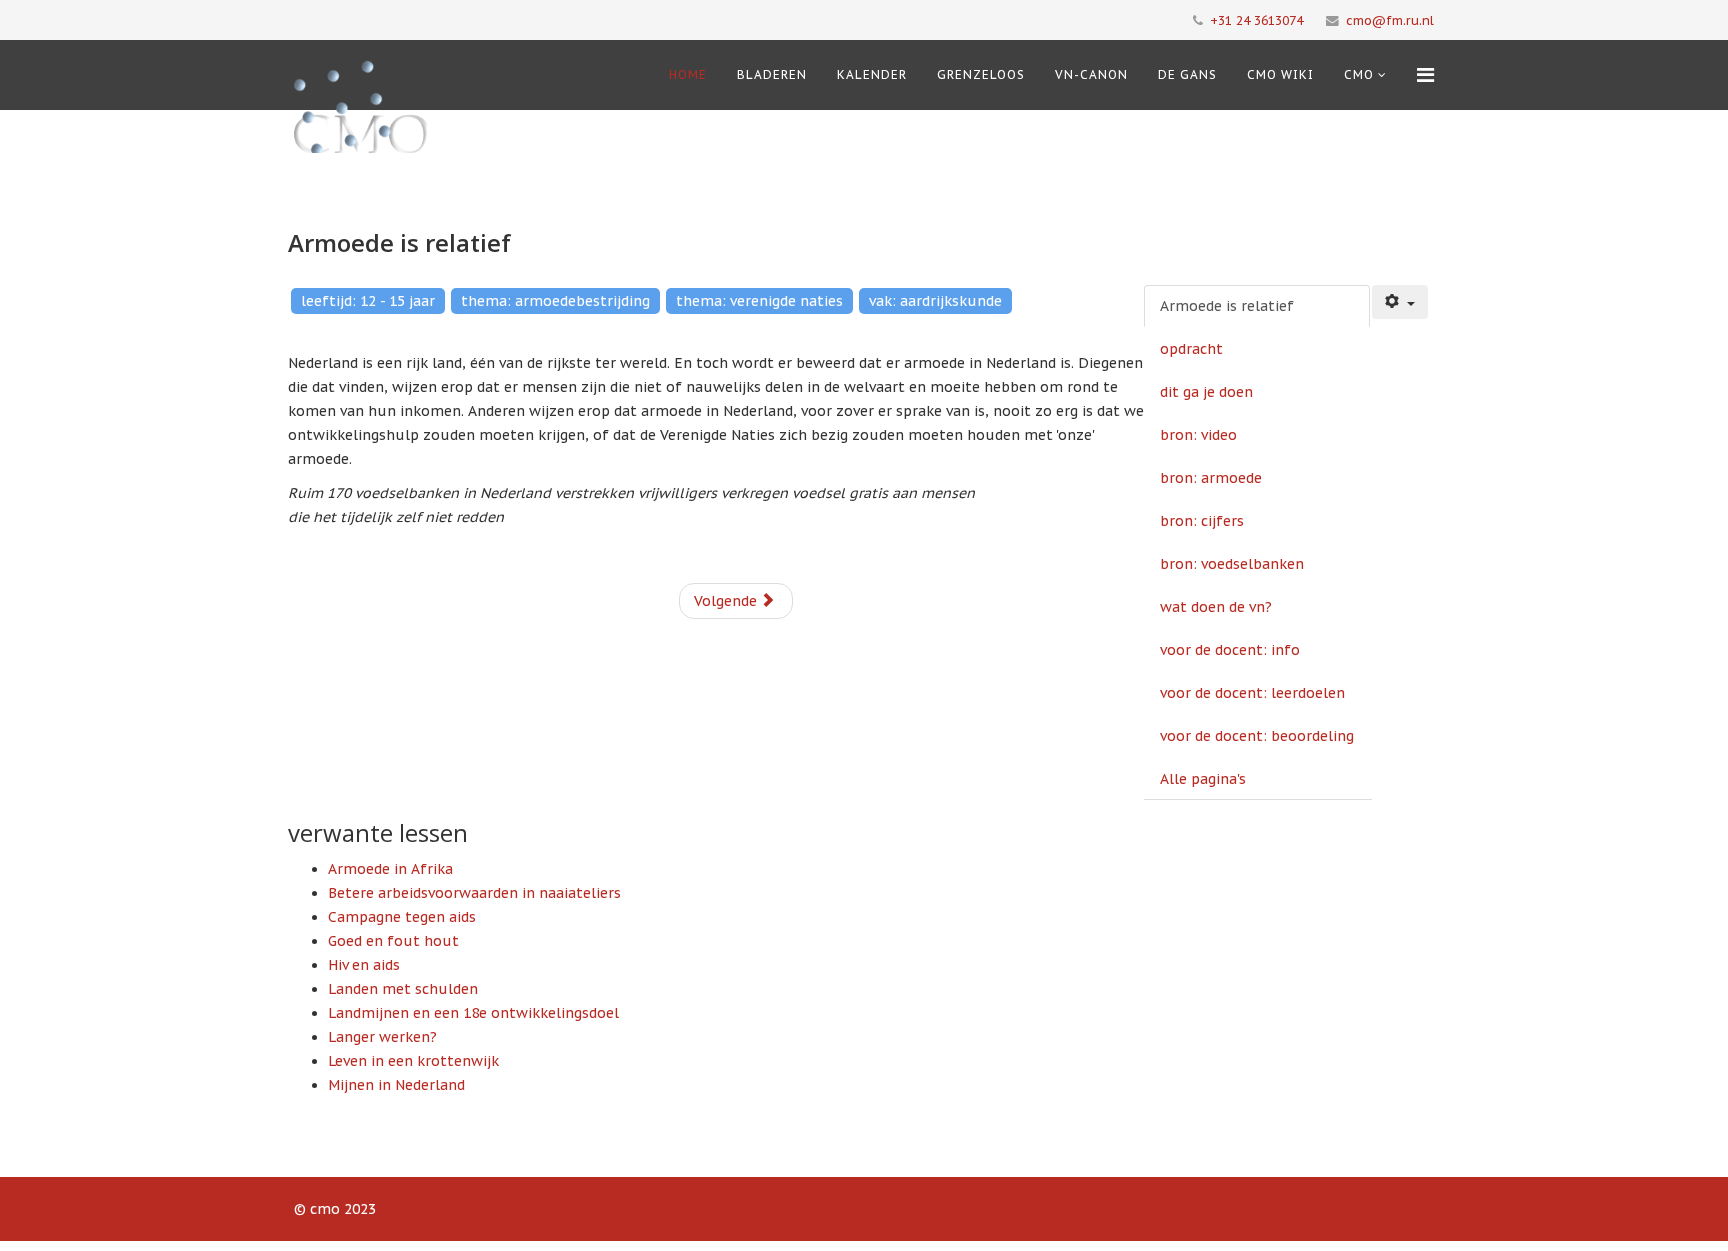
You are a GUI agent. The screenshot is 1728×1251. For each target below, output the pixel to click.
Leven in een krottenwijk (413, 1061)
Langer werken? (382, 1037)
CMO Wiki (1280, 74)
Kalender (872, 74)
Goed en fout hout (393, 941)
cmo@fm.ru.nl (1390, 20)
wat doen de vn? (1216, 607)
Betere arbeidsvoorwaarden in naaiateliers (474, 893)
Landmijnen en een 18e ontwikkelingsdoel (473, 1013)
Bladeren (772, 74)
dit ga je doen (1206, 392)
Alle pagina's (1203, 779)
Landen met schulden (403, 989)
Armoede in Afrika (390, 869)
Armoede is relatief (1227, 306)
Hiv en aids (364, 965)
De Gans (1187, 74)
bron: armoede (1211, 478)
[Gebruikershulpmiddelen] (1400, 302)
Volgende (727, 601)
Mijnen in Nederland (396, 1085)
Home (688, 74)
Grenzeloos (981, 74)
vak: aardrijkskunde (935, 301)
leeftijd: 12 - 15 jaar (368, 301)
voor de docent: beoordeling (1257, 736)
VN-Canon (1091, 74)
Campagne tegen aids (402, 917)
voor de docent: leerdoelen (1252, 693)
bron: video (1198, 435)
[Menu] (1425, 75)
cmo (1359, 74)
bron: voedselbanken (1232, 564)
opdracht (1191, 349)
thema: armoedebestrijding (555, 301)
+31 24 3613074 (1256, 20)
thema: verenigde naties (759, 301)
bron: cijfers (1202, 521)
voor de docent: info (1230, 650)
